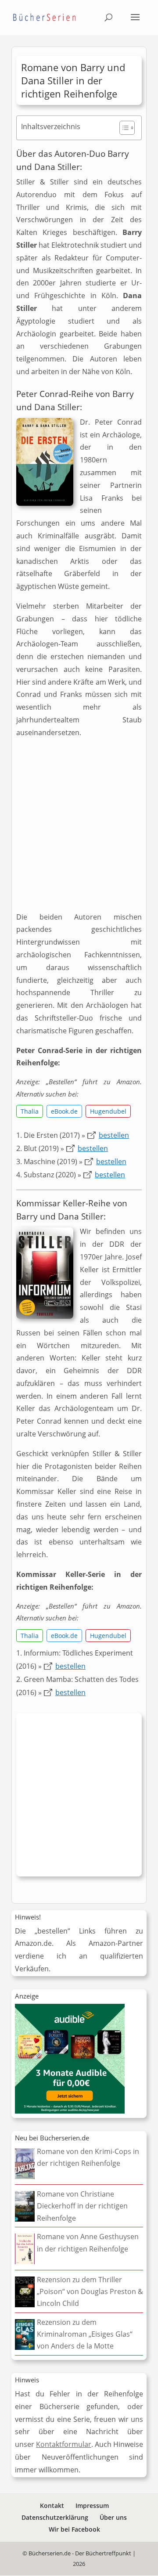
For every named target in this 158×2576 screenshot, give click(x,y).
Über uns (113, 2517)
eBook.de (64, 1111)
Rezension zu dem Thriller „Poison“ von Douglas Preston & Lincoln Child (90, 2291)
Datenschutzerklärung (55, 2517)
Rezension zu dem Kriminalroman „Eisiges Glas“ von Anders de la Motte (85, 2334)
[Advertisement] (79, 828)
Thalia (30, 1111)
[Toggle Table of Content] (123, 128)
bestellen (114, 1135)
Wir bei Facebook (74, 2529)
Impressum (92, 2506)
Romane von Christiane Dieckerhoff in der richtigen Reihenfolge (82, 2206)
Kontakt (52, 2506)
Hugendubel (108, 1111)
